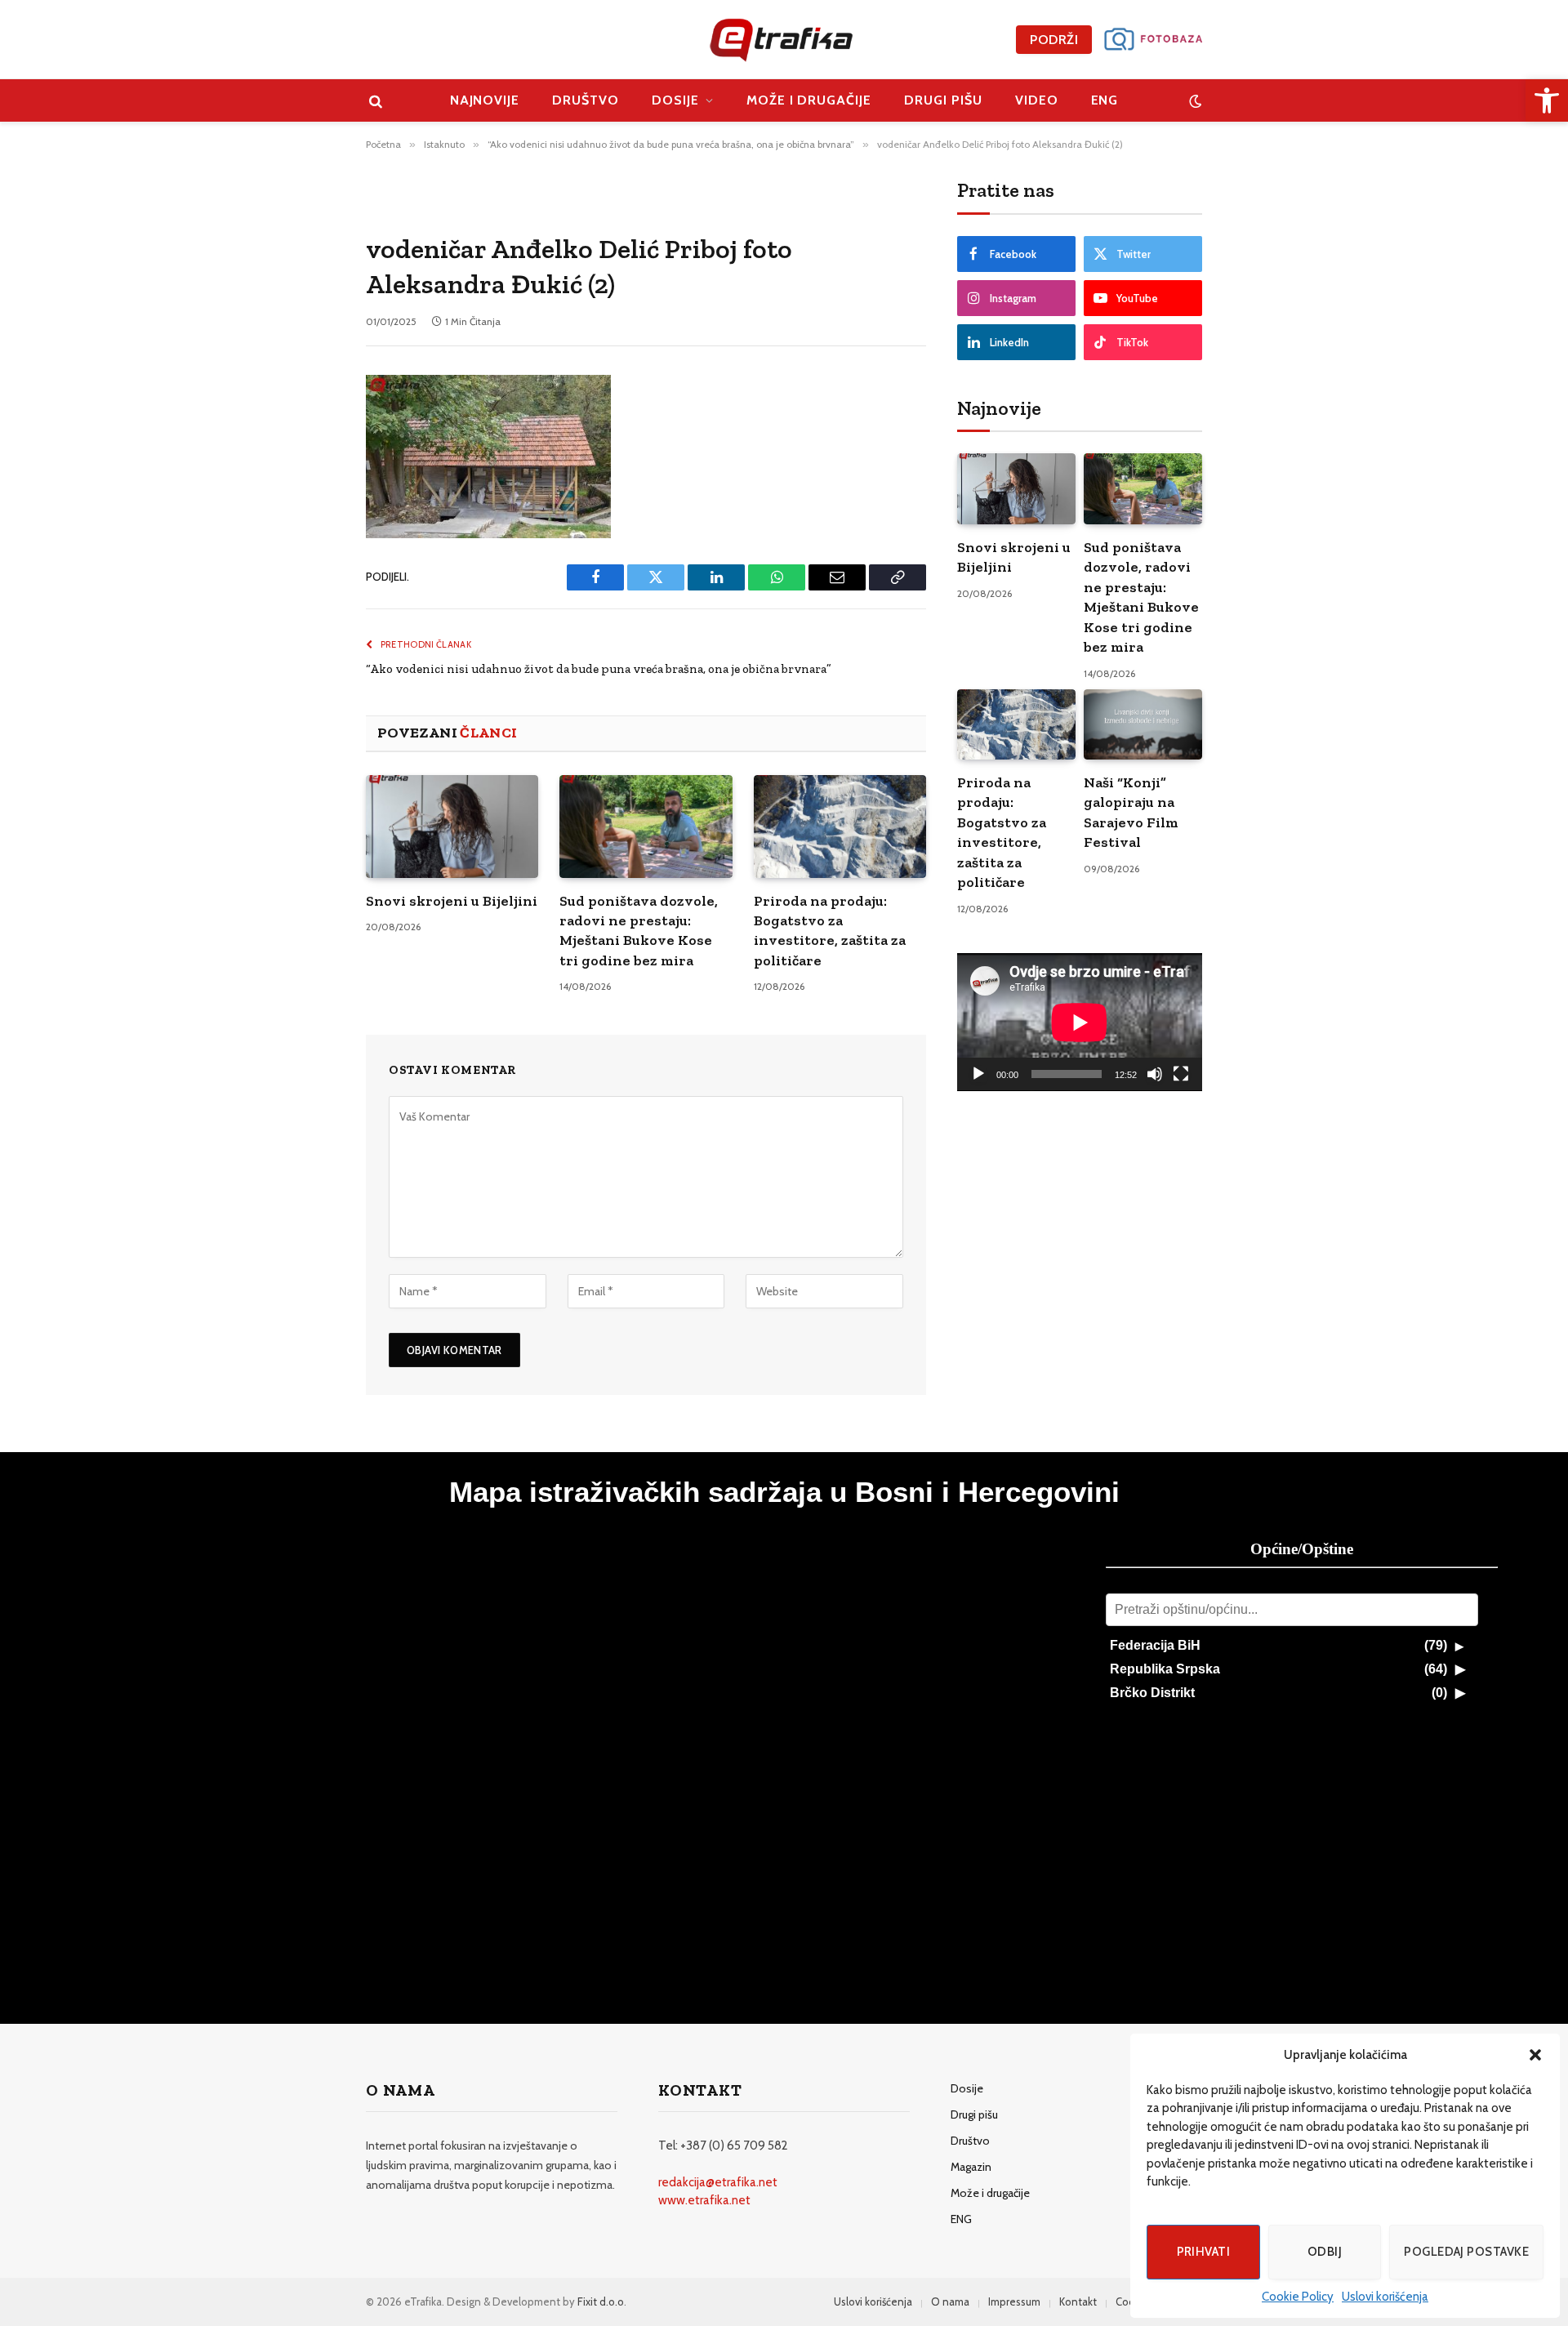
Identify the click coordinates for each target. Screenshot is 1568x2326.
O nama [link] (950, 2301)
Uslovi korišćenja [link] (1385, 2297)
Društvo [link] (586, 100)
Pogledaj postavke (1466, 2252)
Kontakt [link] (1078, 2301)
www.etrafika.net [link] (704, 2200)
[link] (1547, 100)
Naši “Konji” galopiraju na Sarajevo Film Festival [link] (1131, 812)
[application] (1080, 1022)
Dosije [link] (675, 100)
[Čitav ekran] (1181, 1074)
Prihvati (1204, 2252)
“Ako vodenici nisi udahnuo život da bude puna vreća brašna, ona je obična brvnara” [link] (599, 669)
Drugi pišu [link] (943, 100)
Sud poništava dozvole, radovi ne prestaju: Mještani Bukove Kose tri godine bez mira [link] (639, 931)
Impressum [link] (1014, 2301)
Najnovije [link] (485, 100)
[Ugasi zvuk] (1155, 1074)
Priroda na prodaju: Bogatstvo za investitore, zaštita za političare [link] (830, 931)
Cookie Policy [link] (1298, 2297)
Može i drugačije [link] (809, 100)
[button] (1535, 2055)
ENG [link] (1105, 100)
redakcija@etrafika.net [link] (718, 2182)
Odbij (1325, 2252)
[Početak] (978, 1074)
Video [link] (1037, 100)
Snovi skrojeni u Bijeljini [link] (452, 901)
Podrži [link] (1054, 40)
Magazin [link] (971, 2167)
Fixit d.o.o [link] (601, 2301)
